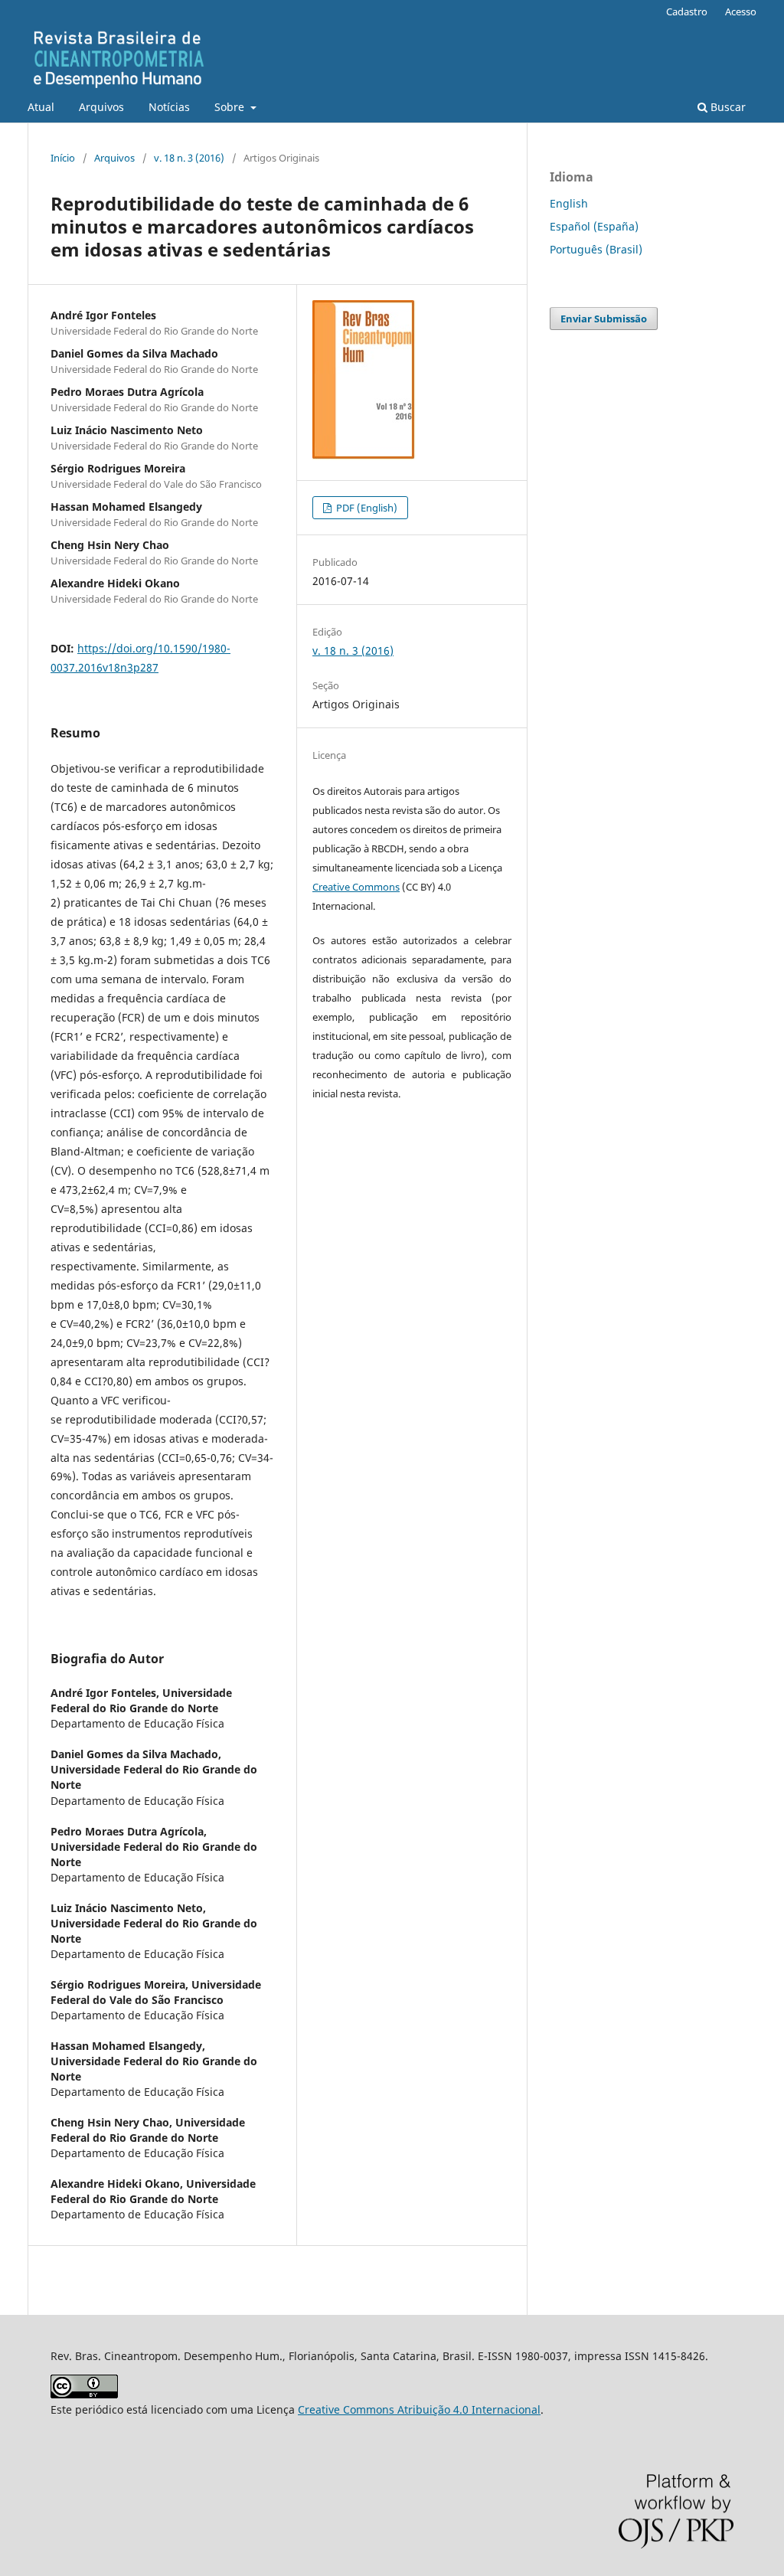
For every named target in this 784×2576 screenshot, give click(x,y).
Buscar (727, 107)
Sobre (231, 107)
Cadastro (687, 11)
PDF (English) (366, 508)
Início (63, 158)
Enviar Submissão (604, 319)
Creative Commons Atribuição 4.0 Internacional (419, 2409)
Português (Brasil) (596, 249)
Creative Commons (356, 887)
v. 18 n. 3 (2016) (189, 158)
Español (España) (594, 226)
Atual (41, 107)
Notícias (169, 107)
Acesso (741, 11)
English (569, 203)
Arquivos (101, 107)
